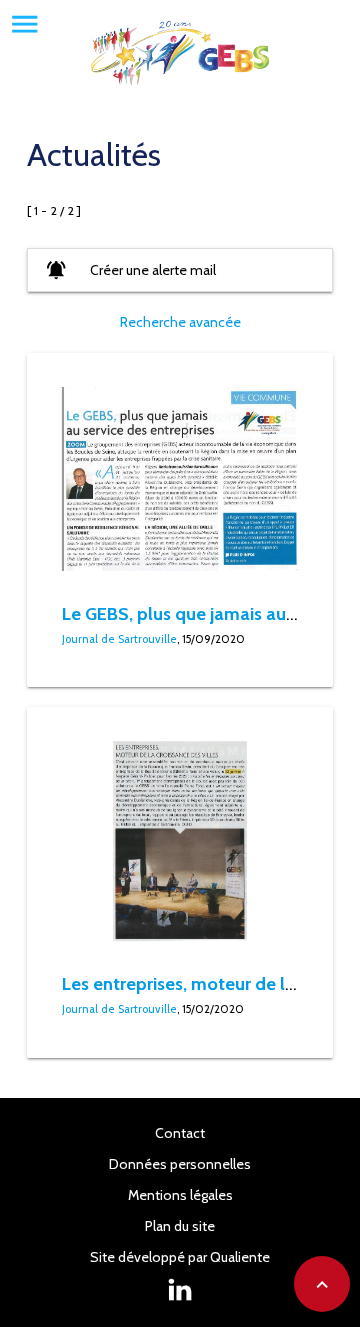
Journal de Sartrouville (119, 639)
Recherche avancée (180, 322)
